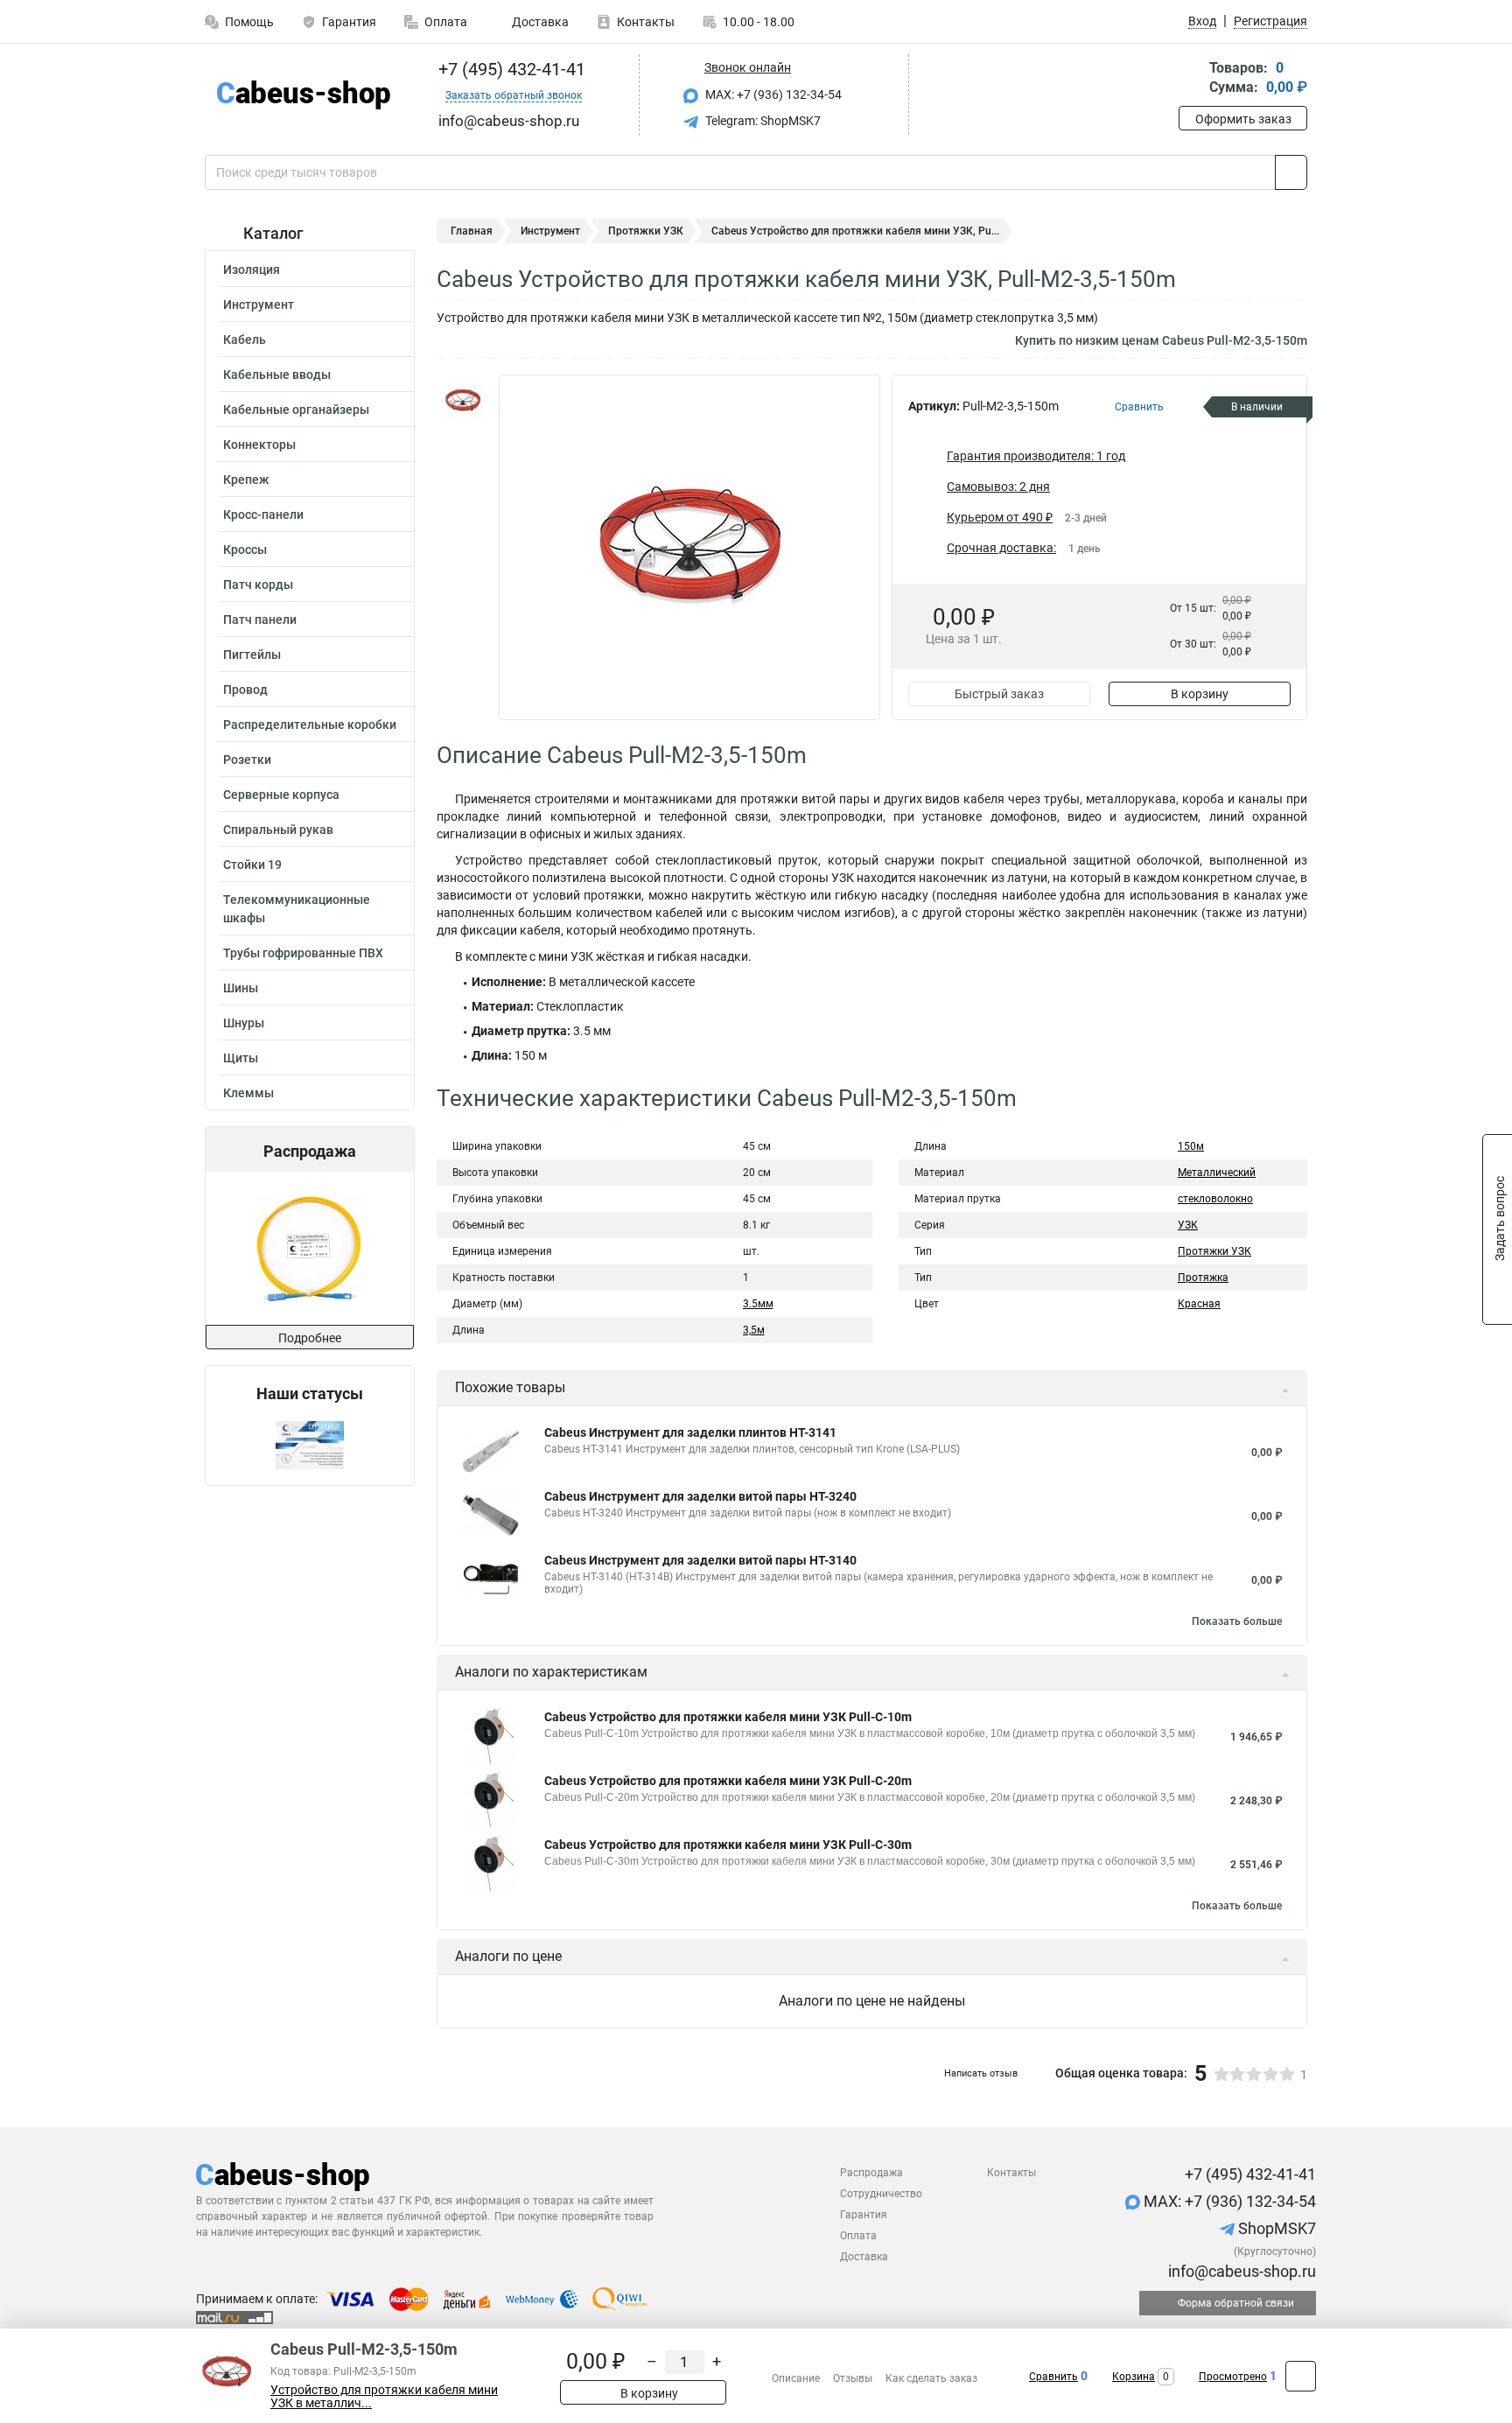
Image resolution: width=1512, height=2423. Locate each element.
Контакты (646, 22)
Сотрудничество (881, 2194)
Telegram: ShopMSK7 (762, 121)
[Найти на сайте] (1291, 172)
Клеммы (248, 1093)
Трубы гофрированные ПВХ (303, 953)
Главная (472, 231)
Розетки (247, 760)
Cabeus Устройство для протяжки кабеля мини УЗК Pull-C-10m (728, 1717)
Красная (1199, 1304)
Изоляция (252, 270)
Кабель (245, 340)
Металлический (1217, 1173)
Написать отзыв (981, 2073)
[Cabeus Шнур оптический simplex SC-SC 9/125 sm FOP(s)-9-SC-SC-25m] (309, 1248)
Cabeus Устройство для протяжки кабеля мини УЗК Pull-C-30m (728, 1845)
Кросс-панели (263, 515)
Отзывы (853, 2378)
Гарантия (349, 22)
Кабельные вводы (277, 375)
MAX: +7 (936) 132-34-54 (772, 95)
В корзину (1200, 694)
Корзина (1134, 2377)
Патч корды (258, 585)
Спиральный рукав (278, 830)
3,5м (754, 1330)
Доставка (539, 22)
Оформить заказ (1243, 119)
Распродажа (871, 2173)
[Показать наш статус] (310, 1444)
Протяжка (1203, 1278)
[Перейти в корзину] (1191, 79)
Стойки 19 (252, 865)
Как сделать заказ (931, 2378)
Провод (245, 690)
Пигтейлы (252, 655)
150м (1191, 1146)
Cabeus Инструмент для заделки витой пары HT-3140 (700, 1560)
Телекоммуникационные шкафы (297, 909)
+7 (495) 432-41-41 (510, 69)
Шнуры (244, 1023)
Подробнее (310, 1338)
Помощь (249, 22)
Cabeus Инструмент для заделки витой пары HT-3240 (700, 1496)
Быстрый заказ (999, 694)
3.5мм (758, 1304)
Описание (796, 2378)
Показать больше (1237, 1621)
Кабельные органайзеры (296, 410)
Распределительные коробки (310, 725)
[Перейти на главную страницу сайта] (303, 95)
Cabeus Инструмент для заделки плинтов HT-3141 (690, 1432)
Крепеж (246, 480)
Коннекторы (259, 445)
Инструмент (259, 305)
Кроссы (245, 550)
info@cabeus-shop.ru (1240, 2271)
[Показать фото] (463, 401)
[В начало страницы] (1301, 2376)
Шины (241, 988)
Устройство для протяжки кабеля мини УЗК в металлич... (384, 2397)
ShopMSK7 (1275, 2228)
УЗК (1188, 1225)
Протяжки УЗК (646, 231)
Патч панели (260, 620)
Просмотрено (1233, 2377)
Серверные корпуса (281, 795)
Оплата (446, 22)
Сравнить (1053, 2377)
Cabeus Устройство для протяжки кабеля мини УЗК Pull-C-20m (728, 1781)
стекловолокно (1215, 1199)
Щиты (241, 1058)
